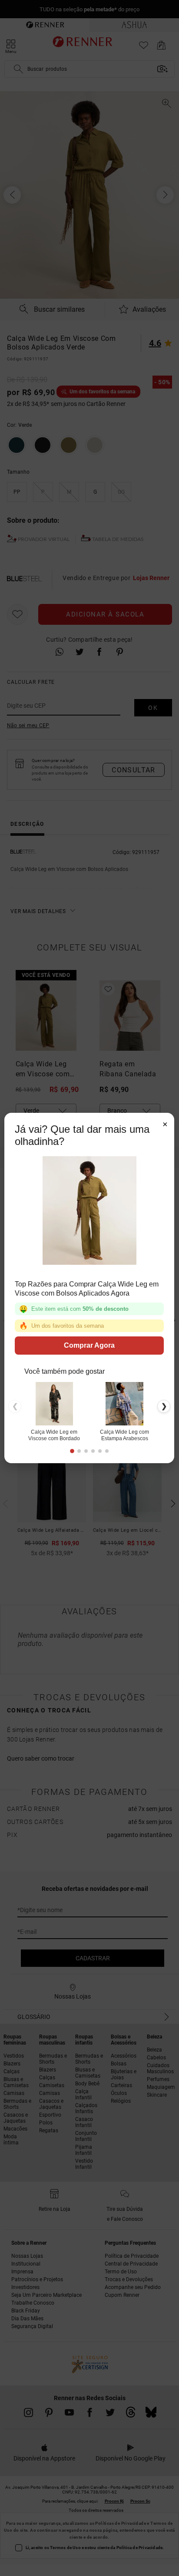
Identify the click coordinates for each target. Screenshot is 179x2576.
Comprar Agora (89, 1345)
